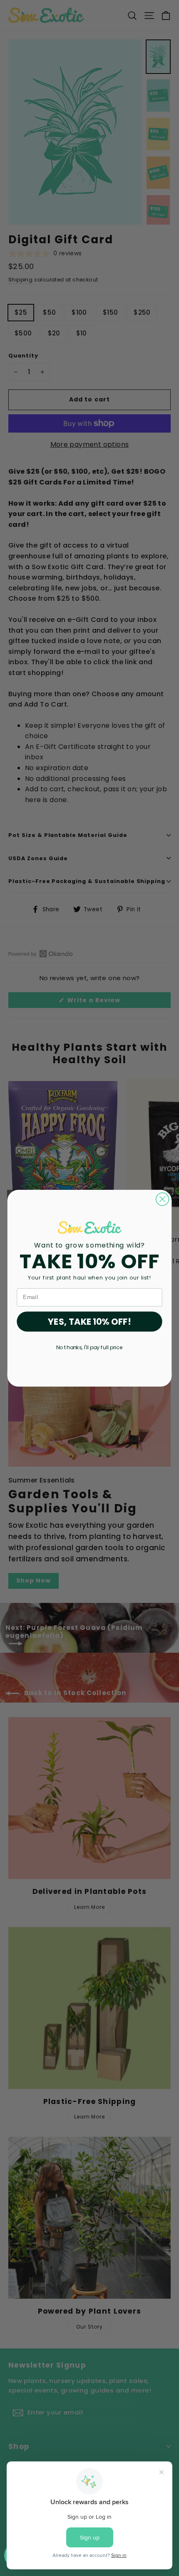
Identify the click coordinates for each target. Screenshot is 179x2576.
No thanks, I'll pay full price (89, 1347)
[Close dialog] (163, 1199)
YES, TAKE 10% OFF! (89, 1321)
